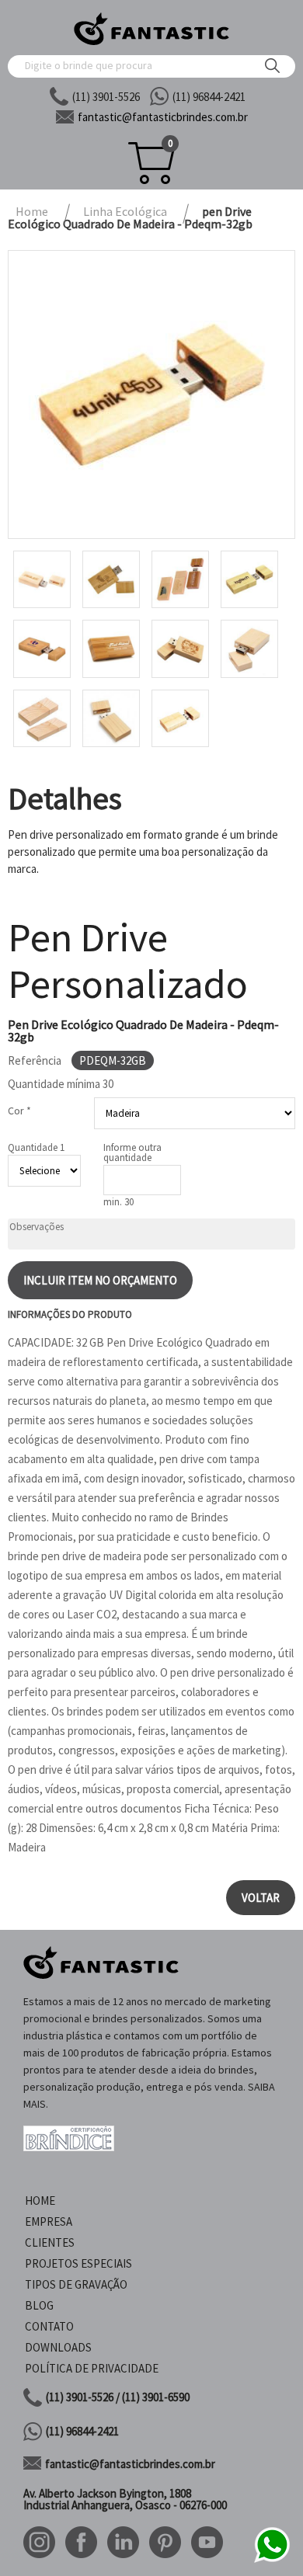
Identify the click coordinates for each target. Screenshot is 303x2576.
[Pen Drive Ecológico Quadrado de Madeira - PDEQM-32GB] (151, 395)
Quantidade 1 (36, 1147)
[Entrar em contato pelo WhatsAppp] (272, 2560)
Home (40, 2201)
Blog (39, 2305)
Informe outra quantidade (132, 1152)
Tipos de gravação (76, 2284)
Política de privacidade (92, 2368)
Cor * (19, 1111)
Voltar (261, 1898)
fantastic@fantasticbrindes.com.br (130, 2464)
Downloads (58, 2347)
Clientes (50, 2242)
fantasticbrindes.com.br (163, 117)
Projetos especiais (78, 2263)
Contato (49, 2326)
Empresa (49, 2221)
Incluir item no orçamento (100, 1280)
